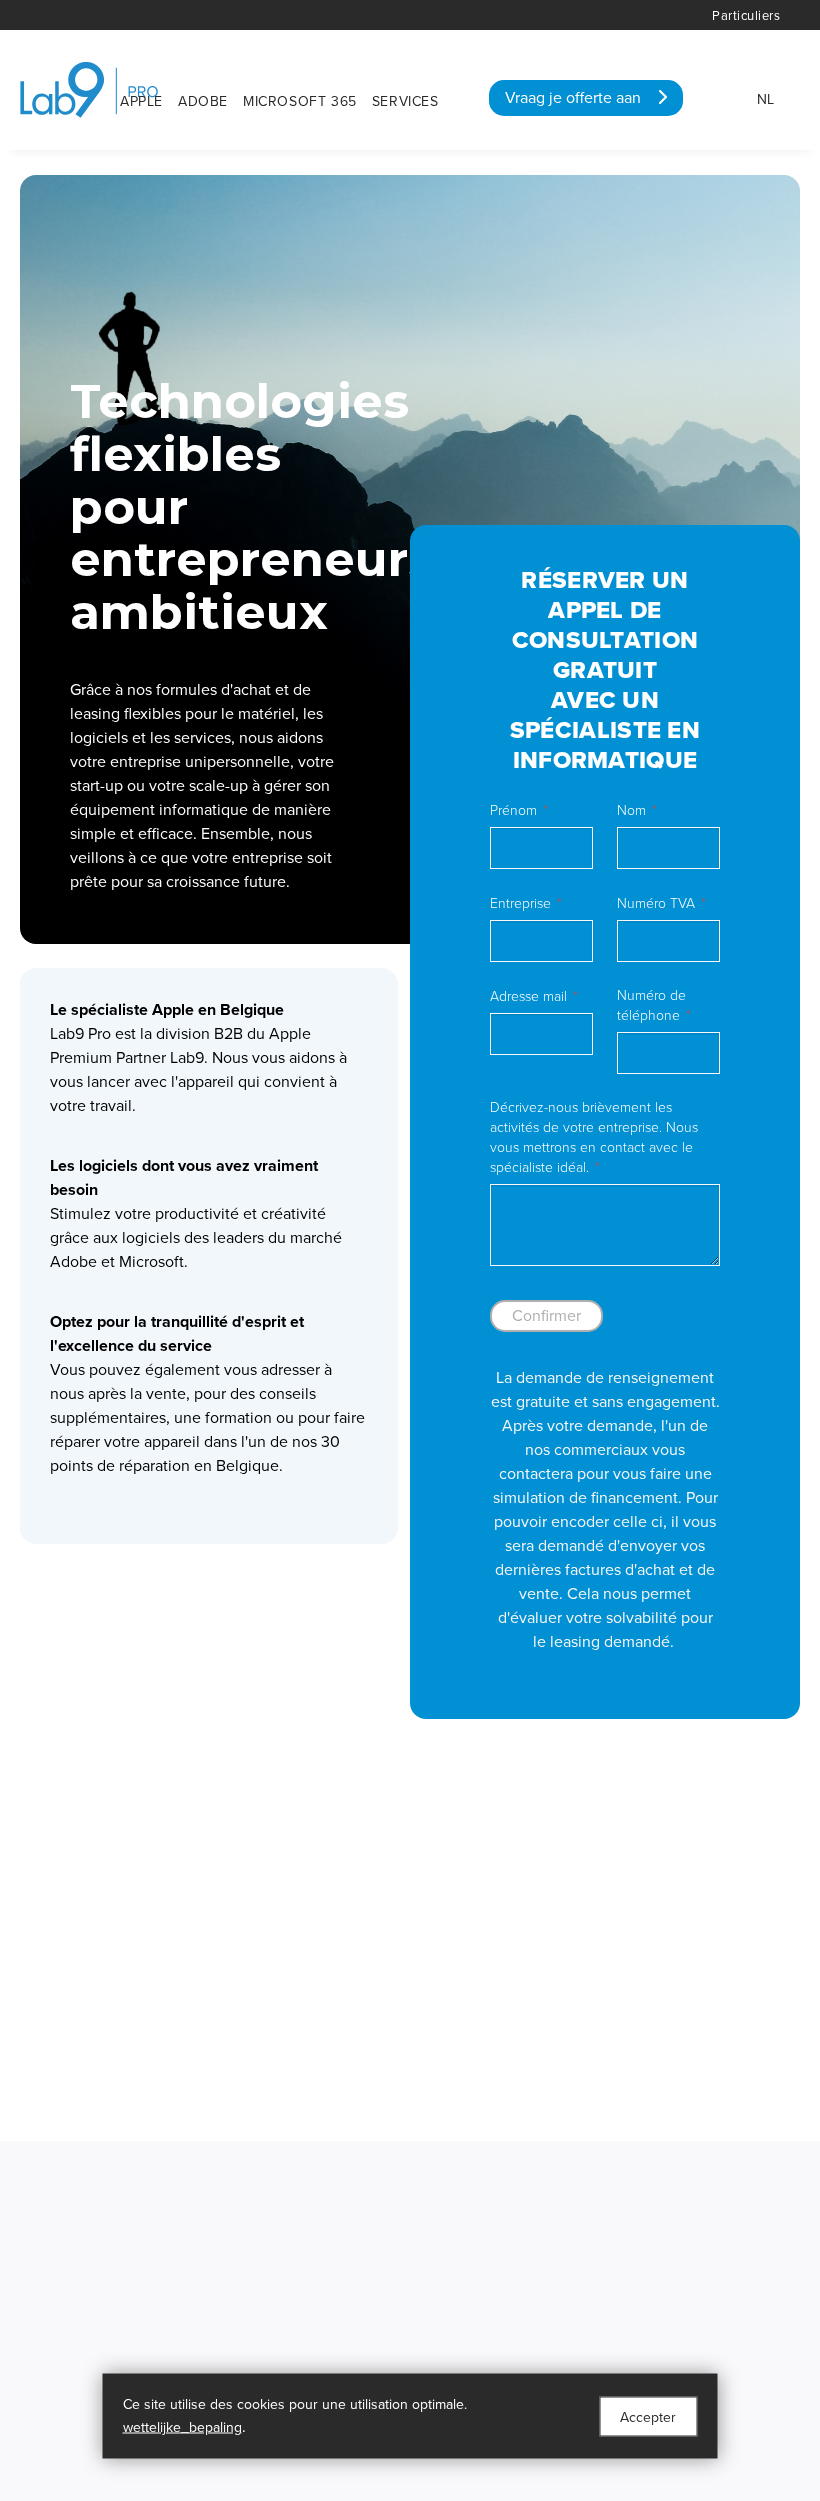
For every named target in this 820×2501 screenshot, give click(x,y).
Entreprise (520, 903)
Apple (141, 101)
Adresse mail (528, 996)
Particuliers (746, 16)
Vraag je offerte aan (581, 98)
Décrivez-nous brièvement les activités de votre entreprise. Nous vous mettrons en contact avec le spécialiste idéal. (594, 1137)
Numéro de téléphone (651, 1005)
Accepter (648, 2416)
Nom (631, 810)
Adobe (203, 101)
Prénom (513, 810)
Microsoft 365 (300, 101)
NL (765, 99)
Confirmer (546, 1316)
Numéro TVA (656, 903)
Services (405, 101)
